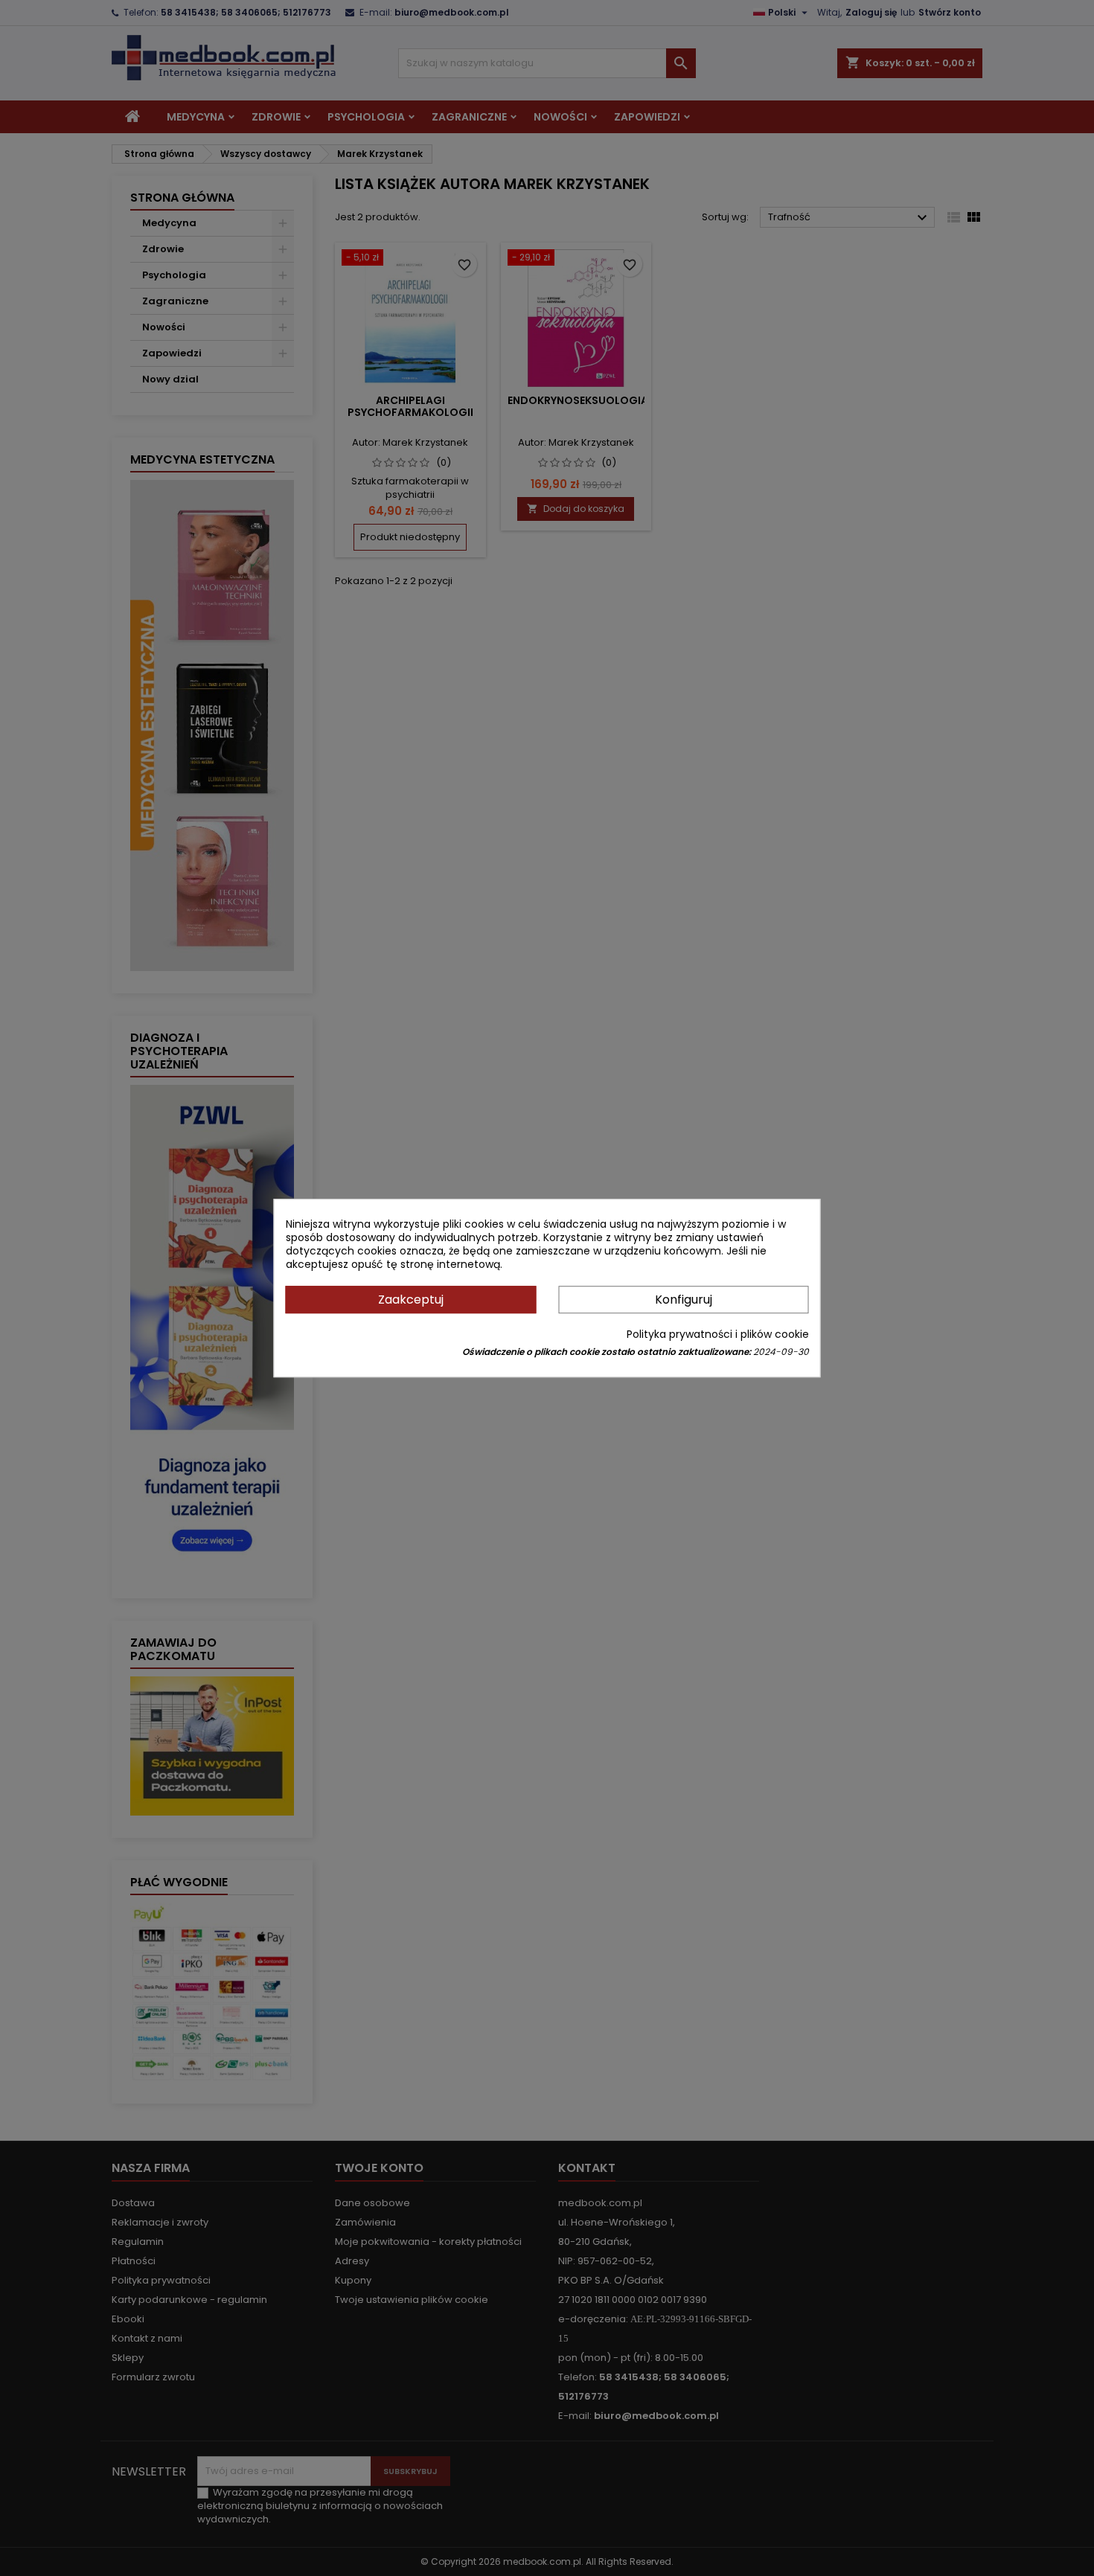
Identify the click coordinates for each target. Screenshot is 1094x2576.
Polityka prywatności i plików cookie (718, 1334)
